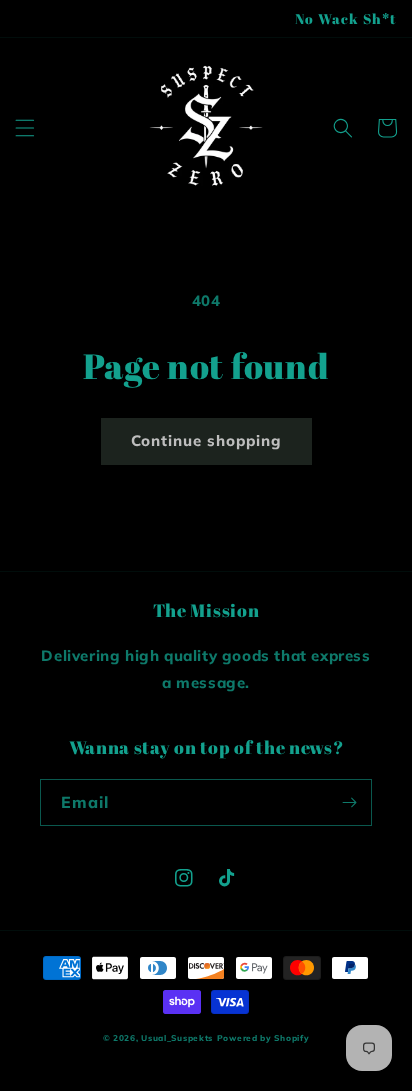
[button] (25, 128)
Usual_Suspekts (177, 1038)
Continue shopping (206, 440)
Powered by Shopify (263, 1038)
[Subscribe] (349, 802)
